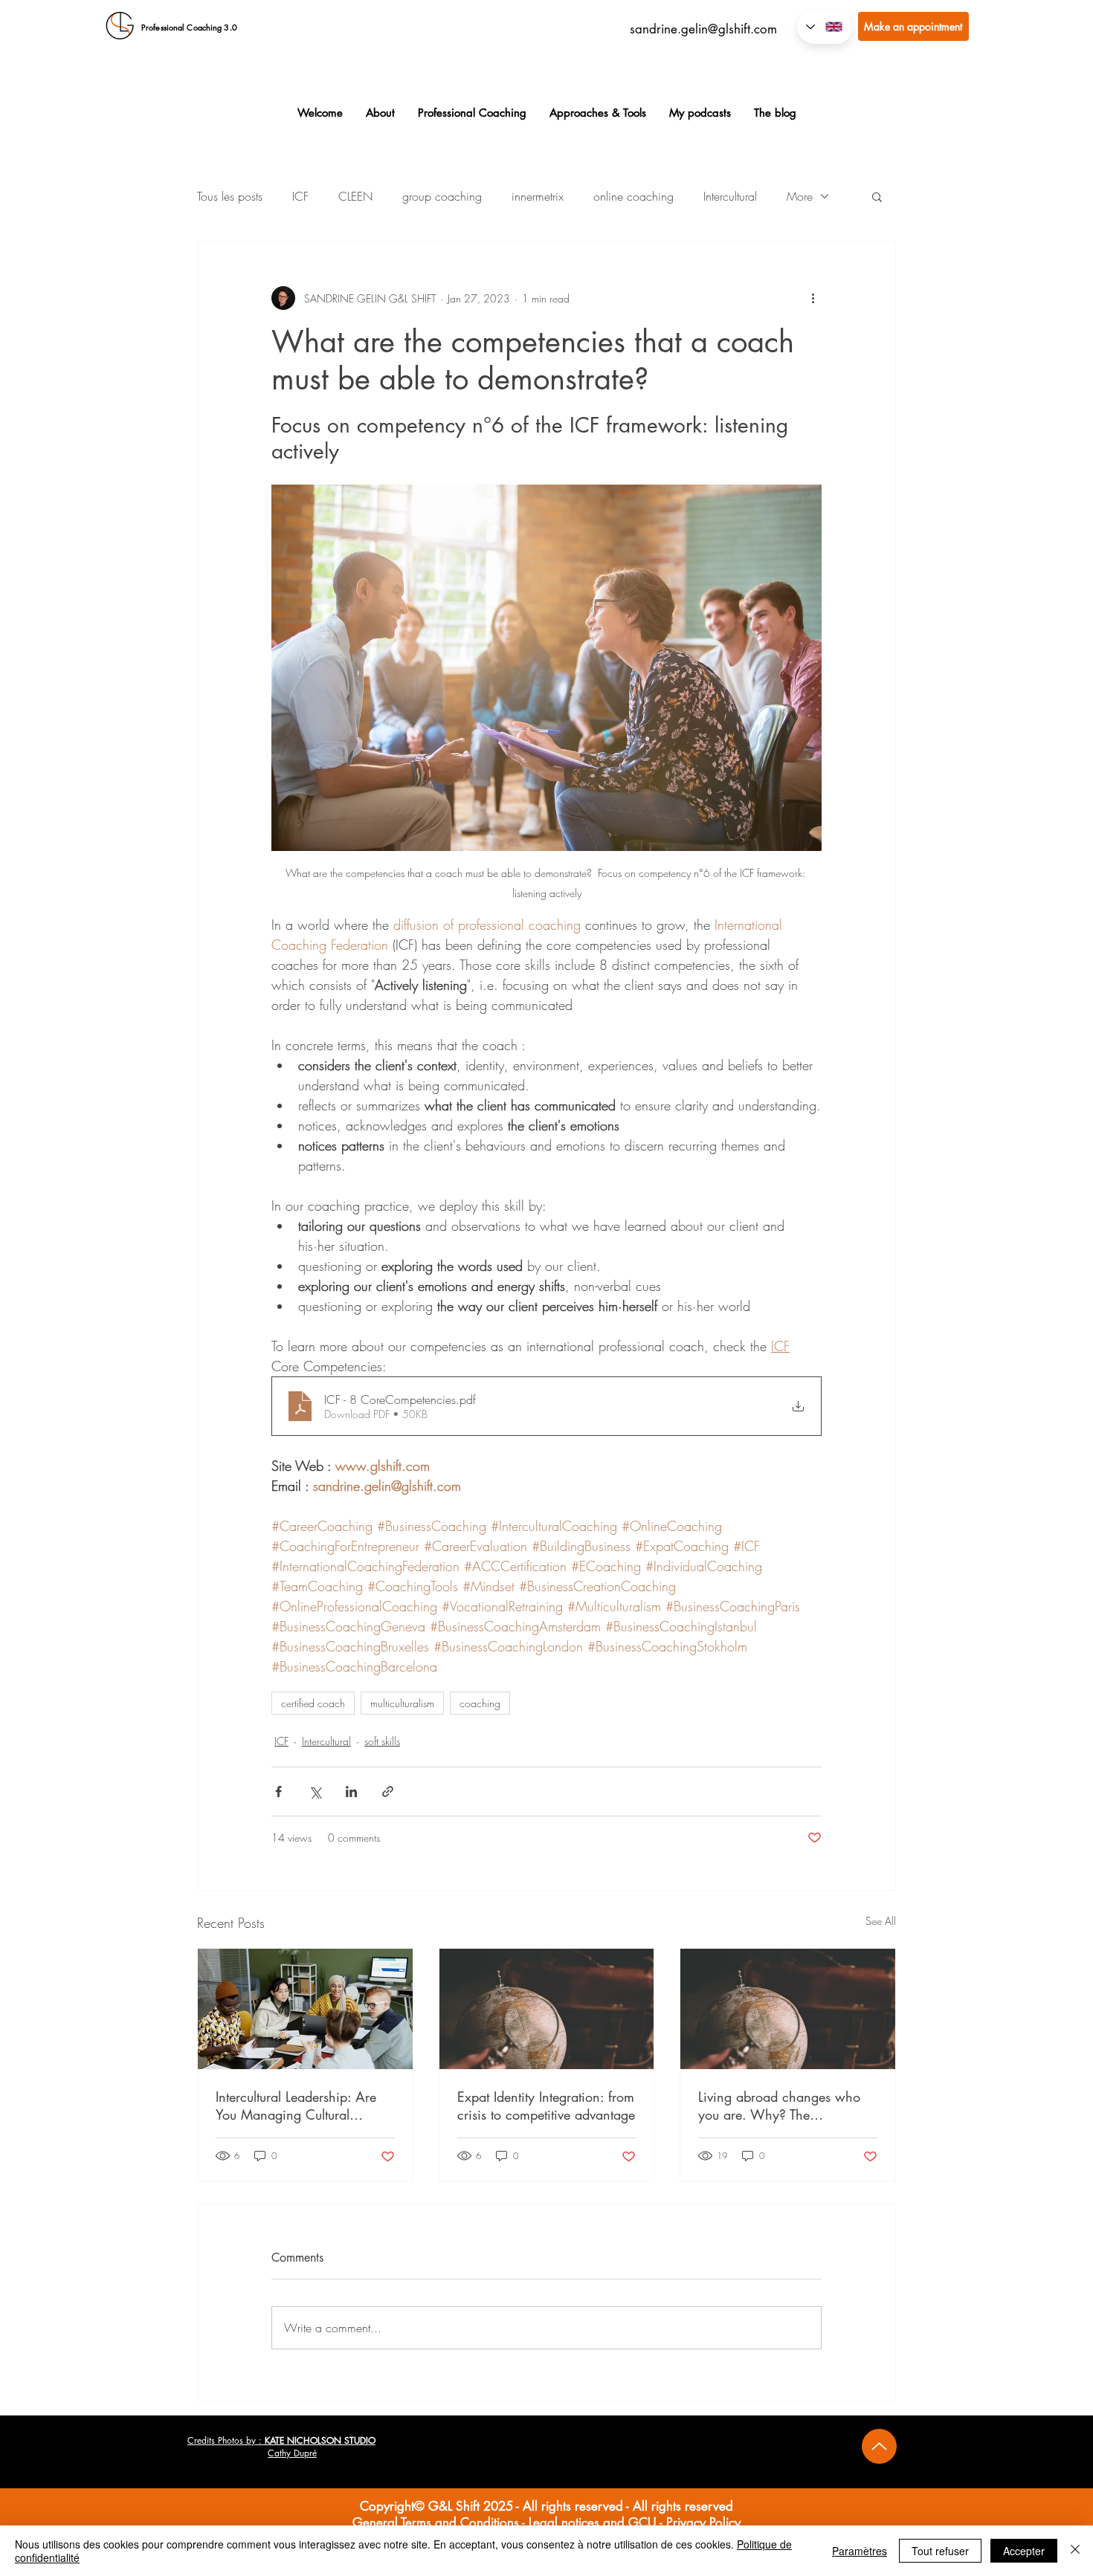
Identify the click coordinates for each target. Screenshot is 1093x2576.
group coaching (442, 196)
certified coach (313, 1703)
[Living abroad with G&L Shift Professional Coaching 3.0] (788, 2009)
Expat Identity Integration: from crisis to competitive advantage (546, 2106)
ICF (300, 196)
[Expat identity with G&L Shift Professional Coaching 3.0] (547, 2009)
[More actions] (813, 298)
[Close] (1075, 2551)
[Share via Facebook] (278, 1792)
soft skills (382, 1741)
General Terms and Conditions (436, 2522)
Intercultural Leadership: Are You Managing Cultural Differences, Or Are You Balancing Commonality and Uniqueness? (299, 2106)
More (800, 196)
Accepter (1024, 2551)
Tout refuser (940, 2551)
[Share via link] (388, 1792)
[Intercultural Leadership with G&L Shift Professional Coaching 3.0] (305, 2009)
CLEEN (355, 196)
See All (881, 1921)
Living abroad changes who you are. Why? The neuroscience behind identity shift (781, 2106)
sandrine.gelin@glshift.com (703, 29)
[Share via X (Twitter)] (315, 1792)
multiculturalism (402, 1703)
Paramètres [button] (860, 2551)
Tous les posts (230, 196)
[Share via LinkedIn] (351, 1792)
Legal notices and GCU (593, 2522)
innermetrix (538, 196)
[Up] (879, 2446)
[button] (877, 196)
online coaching (633, 196)
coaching (480, 1703)
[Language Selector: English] (825, 27)
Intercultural (730, 196)
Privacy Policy (703, 2522)
